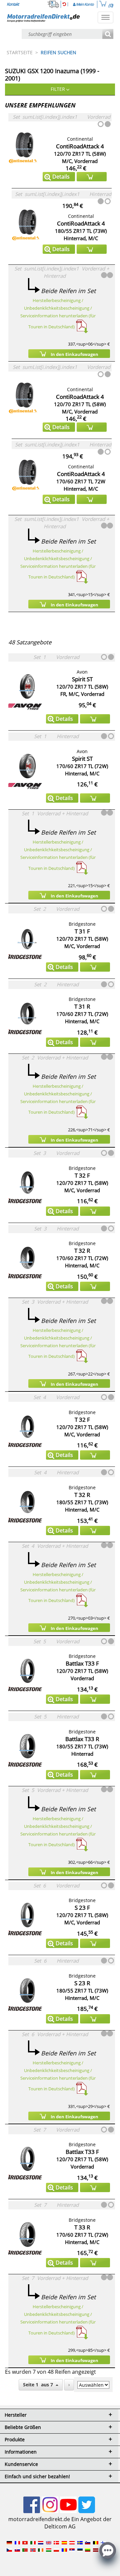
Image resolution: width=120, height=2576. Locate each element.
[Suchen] (108, 34)
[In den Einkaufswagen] (92, 177)
